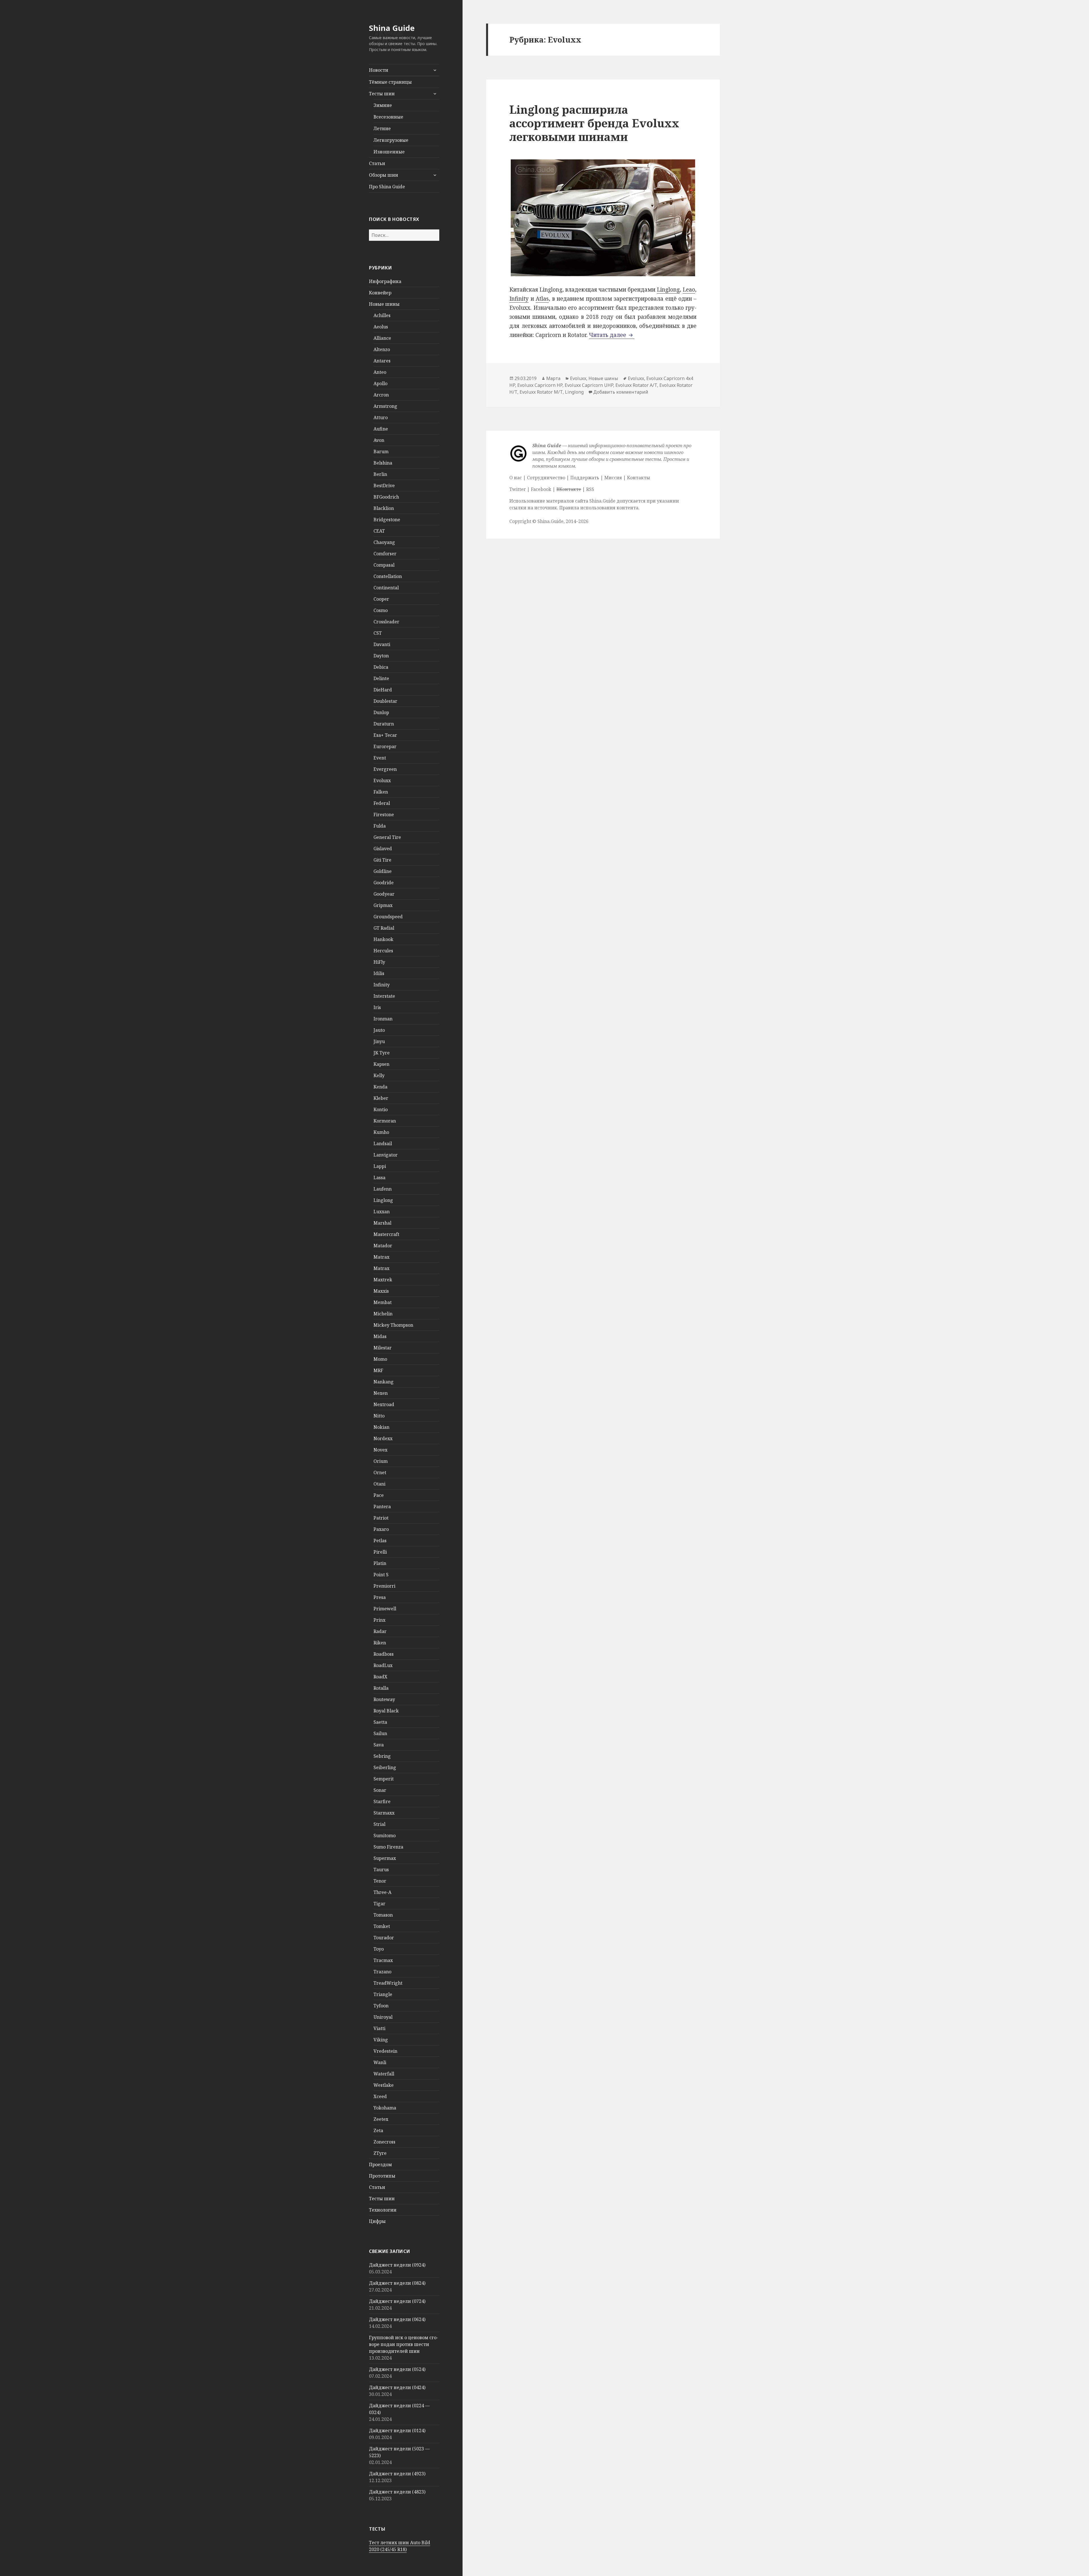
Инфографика (385, 281)
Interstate (384, 996)
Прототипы (382, 2176)
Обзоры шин (384, 175)
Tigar (379, 1904)
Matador (383, 1246)
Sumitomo (385, 1836)
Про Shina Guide (387, 187)
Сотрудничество (546, 478)
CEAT (379, 531)
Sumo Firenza (388, 1847)
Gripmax (383, 905)
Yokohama (385, 2108)
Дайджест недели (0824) (397, 2283)
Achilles (382, 315)
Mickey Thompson (393, 1325)
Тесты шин (382, 94)
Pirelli (380, 1552)
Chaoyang (384, 542)
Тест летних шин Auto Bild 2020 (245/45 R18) (400, 2546)
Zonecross (384, 2142)
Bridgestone (387, 520)
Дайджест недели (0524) (397, 2369)
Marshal (382, 1223)
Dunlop (381, 712)
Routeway (384, 1699)
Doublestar (385, 701)
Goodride (384, 883)
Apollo (380, 383)
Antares (382, 361)
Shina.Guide (550, 521)
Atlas (542, 299)
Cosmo (381, 610)
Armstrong (385, 406)
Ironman (383, 1019)
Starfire (382, 1801)
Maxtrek (383, 1280)
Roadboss (384, 1654)
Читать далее (612, 335)
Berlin (380, 474)
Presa (380, 1597)
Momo (380, 1359)
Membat (383, 1302)
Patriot (381, 1518)
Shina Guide (392, 28)
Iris (377, 1007)
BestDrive (384, 486)
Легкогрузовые (391, 140)
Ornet (380, 1472)
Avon (379, 440)
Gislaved (383, 849)
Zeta (378, 2130)
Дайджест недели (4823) (397, 2492)
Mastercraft (386, 1234)
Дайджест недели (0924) (397, 2265)
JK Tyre (382, 1053)
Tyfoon (381, 2006)
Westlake (384, 2085)
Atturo (381, 417)
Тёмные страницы (390, 82)
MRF (378, 1370)
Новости (379, 70)
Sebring (382, 1756)
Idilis (379, 973)
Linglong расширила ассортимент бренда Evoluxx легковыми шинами (594, 123)
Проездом (380, 2164)
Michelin (383, 1314)
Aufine (381, 429)
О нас (516, 478)
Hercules (383, 951)
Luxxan (382, 1212)
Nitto (379, 1416)
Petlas (380, 1541)
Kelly (379, 1075)
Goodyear (384, 894)
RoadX (380, 1677)
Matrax (381, 1257)
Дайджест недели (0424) (397, 2387)
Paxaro (381, 1529)
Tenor (380, 1881)
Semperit (384, 1779)
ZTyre (380, 2153)
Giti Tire (382, 860)
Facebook (541, 489)
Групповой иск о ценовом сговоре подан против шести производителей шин (404, 2344)
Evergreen (385, 769)
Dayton (381, 656)
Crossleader (386, 622)
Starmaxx (384, 1813)
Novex (380, 1450)
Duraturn (384, 724)
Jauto (379, 1030)
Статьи (377, 163)
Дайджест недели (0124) (397, 2431)
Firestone (384, 815)
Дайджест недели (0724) (397, 2301)
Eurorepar (385, 746)
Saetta (380, 1722)
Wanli (380, 2062)
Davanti (382, 644)
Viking (381, 2040)
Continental (386, 588)
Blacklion (384, 508)
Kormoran (385, 1121)
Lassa (379, 1178)
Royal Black (386, 1711)
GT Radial (384, 928)
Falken (381, 792)
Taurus (381, 1870)
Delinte (381, 678)
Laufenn (383, 1189)
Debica (381, 667)
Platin (380, 1563)
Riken (380, 1643)
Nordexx (383, 1438)
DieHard (383, 690)
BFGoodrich (386, 497)
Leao (689, 290)
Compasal (384, 565)
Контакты (639, 478)
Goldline (383, 871)
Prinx (379, 1620)
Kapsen (381, 1064)
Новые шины (384, 304)
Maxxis (381, 1291)
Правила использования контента (599, 508)
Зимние (383, 105)
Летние (382, 128)
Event (380, 758)
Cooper (381, 599)
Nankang (384, 1382)
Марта (553, 378)
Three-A (382, 1892)
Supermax (385, 1858)
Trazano (382, 1972)
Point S (381, 1575)
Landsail (383, 1144)
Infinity (382, 985)
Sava (379, 1745)
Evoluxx (382, 780)
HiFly (379, 962)
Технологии (383, 2210)
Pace (379, 1495)
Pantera (382, 1507)
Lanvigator (386, 1155)
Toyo (379, 1949)
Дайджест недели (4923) (397, 2474)
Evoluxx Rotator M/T (541, 392)
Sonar (380, 1790)
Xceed (380, 2096)
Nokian (381, 1427)
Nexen (381, 1393)
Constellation (388, 576)
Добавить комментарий (621, 392)
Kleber (381, 1098)
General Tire (387, 837)
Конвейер (380, 293)
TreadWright (388, 1983)
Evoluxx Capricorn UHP (589, 385)
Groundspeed (388, 917)
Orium (381, 1461)
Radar (380, 1631)
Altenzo (382, 349)
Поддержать (585, 478)
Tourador (384, 1938)
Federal (382, 803)
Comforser (385, 554)
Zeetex (381, 2119)
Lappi (380, 1166)
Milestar (383, 1348)
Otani (379, 1484)
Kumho (381, 1132)
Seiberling (385, 1767)
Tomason (383, 1915)
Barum (381, 452)
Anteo (380, 372)
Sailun (380, 1733)
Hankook (383, 939)
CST (378, 633)
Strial (379, 1824)
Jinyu (379, 1041)
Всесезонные (388, 117)
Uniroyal (383, 2017)
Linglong (383, 1200)
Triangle (383, 1994)
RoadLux (383, 1665)
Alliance (382, 338)
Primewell (385, 1609)
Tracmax (383, 1960)
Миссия (613, 478)
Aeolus (381, 327)
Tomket (382, 1926)
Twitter (518, 489)
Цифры (377, 2221)
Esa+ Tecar (385, 735)
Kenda (380, 1087)
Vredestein (385, 2051)
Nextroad (384, 1404)
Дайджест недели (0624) (397, 2319)
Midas (380, 1336)
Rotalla (381, 1688)
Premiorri (384, 1586)
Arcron (381, 395)
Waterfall (384, 2074)
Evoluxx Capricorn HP (540, 385)
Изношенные (389, 152)
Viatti (379, 2028)
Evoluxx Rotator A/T (636, 385)
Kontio (381, 1109)
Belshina (383, 463)
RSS (590, 489)
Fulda (380, 826)
